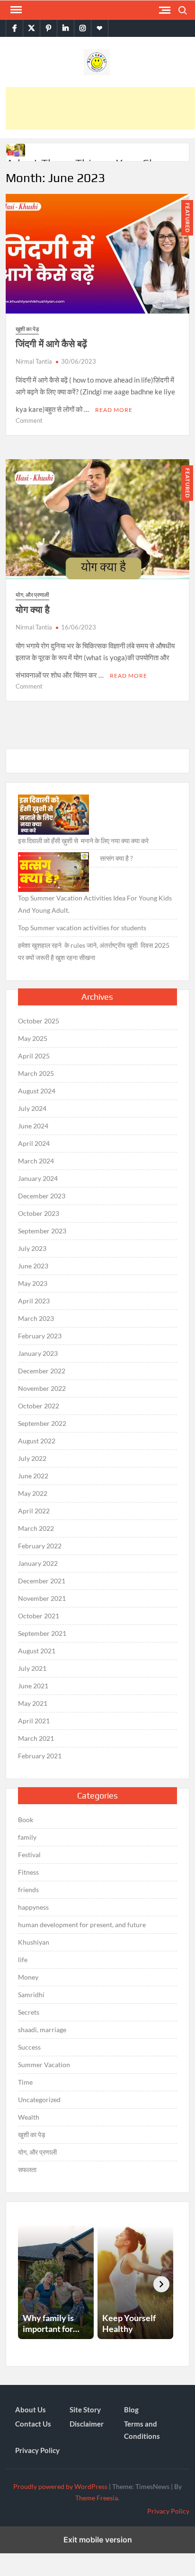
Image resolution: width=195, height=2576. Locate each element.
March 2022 (36, 1528)
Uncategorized (39, 2100)
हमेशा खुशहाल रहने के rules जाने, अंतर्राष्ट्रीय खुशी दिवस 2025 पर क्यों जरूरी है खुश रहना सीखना (94, 951)
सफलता (27, 2170)
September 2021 (42, 1633)
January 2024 (38, 1178)
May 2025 (33, 1038)
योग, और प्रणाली (32, 595)
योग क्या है (33, 609)
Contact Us (33, 2424)
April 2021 (34, 1721)
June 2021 (33, 1686)
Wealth (29, 2117)
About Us (31, 2410)
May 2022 (33, 1493)
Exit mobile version (98, 2540)
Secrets (29, 2012)
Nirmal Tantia (34, 361)
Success (29, 2047)
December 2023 (42, 1196)
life (23, 1960)
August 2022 (37, 1441)
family (27, 1837)
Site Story (85, 2410)
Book (26, 1820)
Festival (29, 1855)
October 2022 (39, 1406)
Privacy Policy (37, 2450)
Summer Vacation (44, 2065)
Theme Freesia (97, 2498)
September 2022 (42, 1423)
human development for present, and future (82, 1925)
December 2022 (42, 1371)
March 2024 (36, 1161)
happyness (33, 1907)
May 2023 (33, 1283)
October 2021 (39, 1616)
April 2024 (34, 1143)
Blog (131, 2410)
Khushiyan (34, 1942)
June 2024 (33, 1126)
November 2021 (42, 1598)
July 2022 (32, 1458)
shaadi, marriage (42, 2030)
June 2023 (33, 1266)
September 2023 (42, 1231)
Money (28, 1977)
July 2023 (32, 1248)
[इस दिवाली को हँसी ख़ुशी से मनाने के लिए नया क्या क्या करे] (53, 815)
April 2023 (34, 1301)
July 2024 (32, 1108)
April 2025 (34, 1056)
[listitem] (56, 2282)
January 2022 (38, 1563)
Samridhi (31, 1995)
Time (25, 2082)
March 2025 (36, 1073)
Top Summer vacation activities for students (82, 928)
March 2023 (36, 1318)
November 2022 (42, 1388)
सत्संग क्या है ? (116, 858)
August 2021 (37, 1651)
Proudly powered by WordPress (60, 2486)
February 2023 (40, 1336)
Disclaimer (87, 2424)
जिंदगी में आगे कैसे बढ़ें (51, 344)
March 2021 (36, 1738)
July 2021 (32, 1668)
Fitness (28, 1872)
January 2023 (38, 1353)
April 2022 (34, 1511)
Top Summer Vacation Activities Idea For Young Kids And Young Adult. (95, 904)
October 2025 (39, 1021)
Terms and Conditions (142, 2430)
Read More (114, 410)
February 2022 (40, 1546)
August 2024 (37, 1091)
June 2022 (33, 1476)
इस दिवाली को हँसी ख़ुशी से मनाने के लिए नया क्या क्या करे (83, 841)
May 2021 (33, 1703)
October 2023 (39, 1213)
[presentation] (161, 2284)
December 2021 (42, 1581)
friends (28, 1890)
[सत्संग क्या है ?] (53, 872)
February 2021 (40, 1756)
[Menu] (15, 10)
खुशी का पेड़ (27, 329)
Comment (29, 420)
